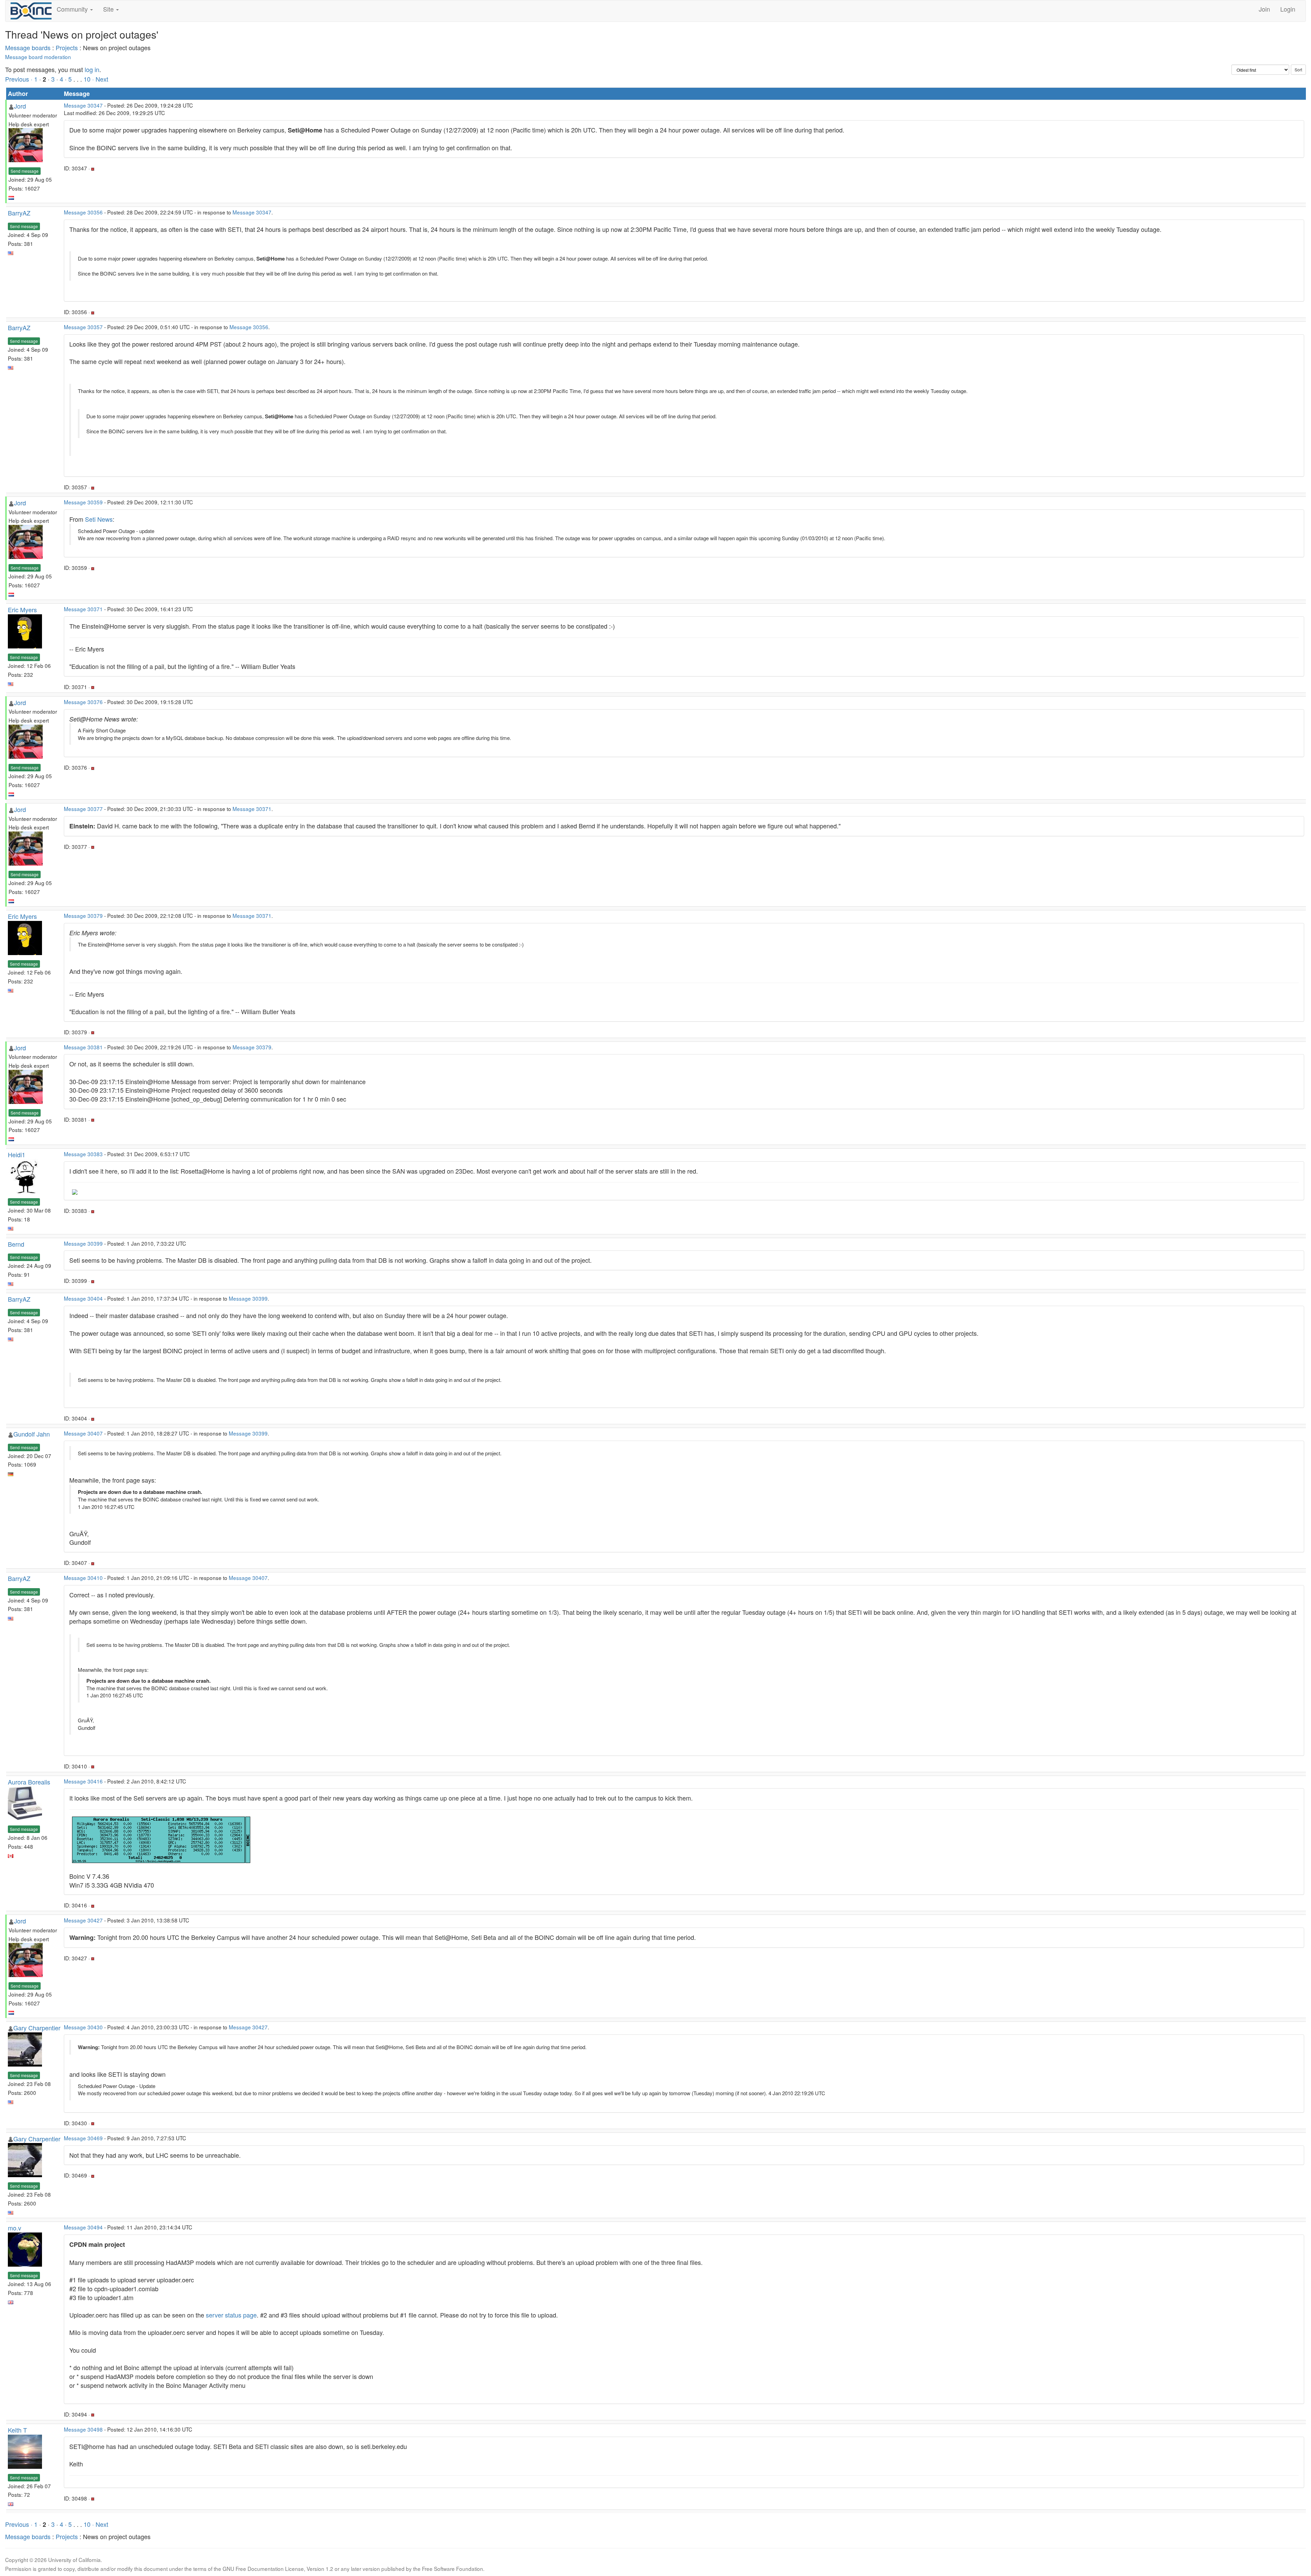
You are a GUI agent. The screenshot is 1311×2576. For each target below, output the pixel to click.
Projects (67, 47)
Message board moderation (38, 57)
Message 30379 (83, 915)
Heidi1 (17, 1154)
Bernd (16, 1244)
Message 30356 (83, 212)
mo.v (15, 2228)
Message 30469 (83, 2138)
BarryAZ (19, 213)
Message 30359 (83, 502)
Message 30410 (83, 1578)
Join (1264, 9)
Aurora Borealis (29, 1782)
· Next (100, 79)
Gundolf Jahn (32, 1434)
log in (92, 69)
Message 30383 (83, 1154)
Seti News (99, 519)
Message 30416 (83, 1781)
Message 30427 (83, 1920)
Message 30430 (83, 2027)
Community (73, 9)
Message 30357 (83, 327)
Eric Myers (22, 610)
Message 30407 (83, 1433)
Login (1288, 9)
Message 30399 (83, 1243)
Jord (20, 106)
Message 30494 (83, 2227)
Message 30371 (83, 609)
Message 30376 (83, 702)
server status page (231, 2315)
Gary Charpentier (37, 2028)
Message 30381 (83, 1047)
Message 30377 (83, 809)
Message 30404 (83, 1298)
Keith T (17, 2430)
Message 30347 (83, 105)
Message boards (28, 47)
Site (109, 9)
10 (87, 79)
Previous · (20, 79)
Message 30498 (83, 2429)
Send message (25, 171)
